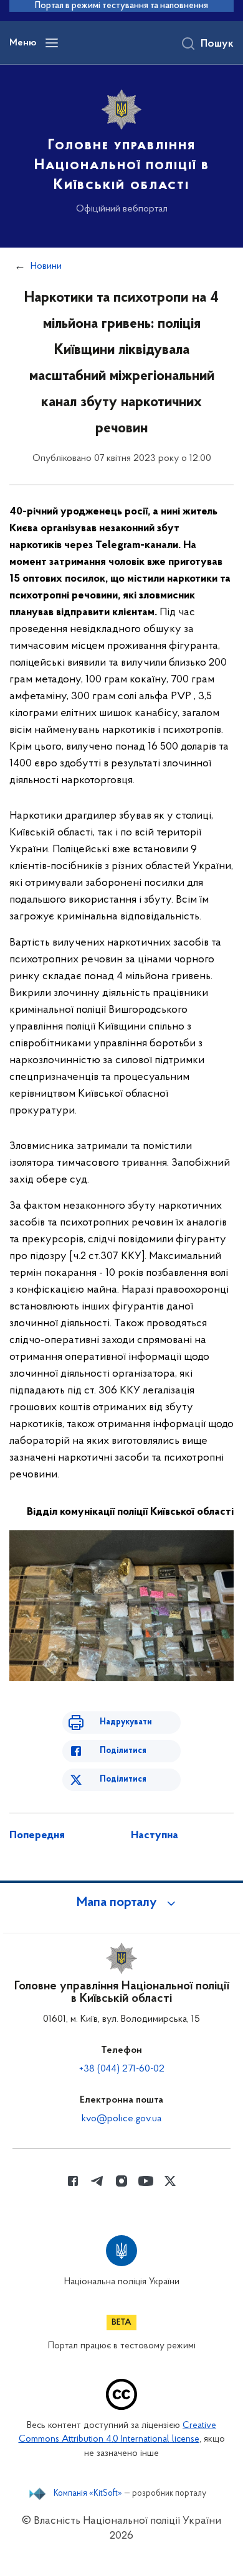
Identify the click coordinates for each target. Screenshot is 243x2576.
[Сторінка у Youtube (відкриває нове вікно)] (146, 2181)
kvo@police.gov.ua (121, 2119)
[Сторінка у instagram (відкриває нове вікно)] (121, 2181)
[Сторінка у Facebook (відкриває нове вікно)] (73, 2181)
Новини (46, 266)
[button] (121, 1903)
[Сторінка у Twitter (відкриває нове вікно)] (170, 2181)
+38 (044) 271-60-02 (122, 2069)
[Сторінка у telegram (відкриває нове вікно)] (97, 2181)
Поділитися (123, 1751)
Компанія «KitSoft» (88, 2494)
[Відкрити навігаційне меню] (52, 43)
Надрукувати (126, 1722)
